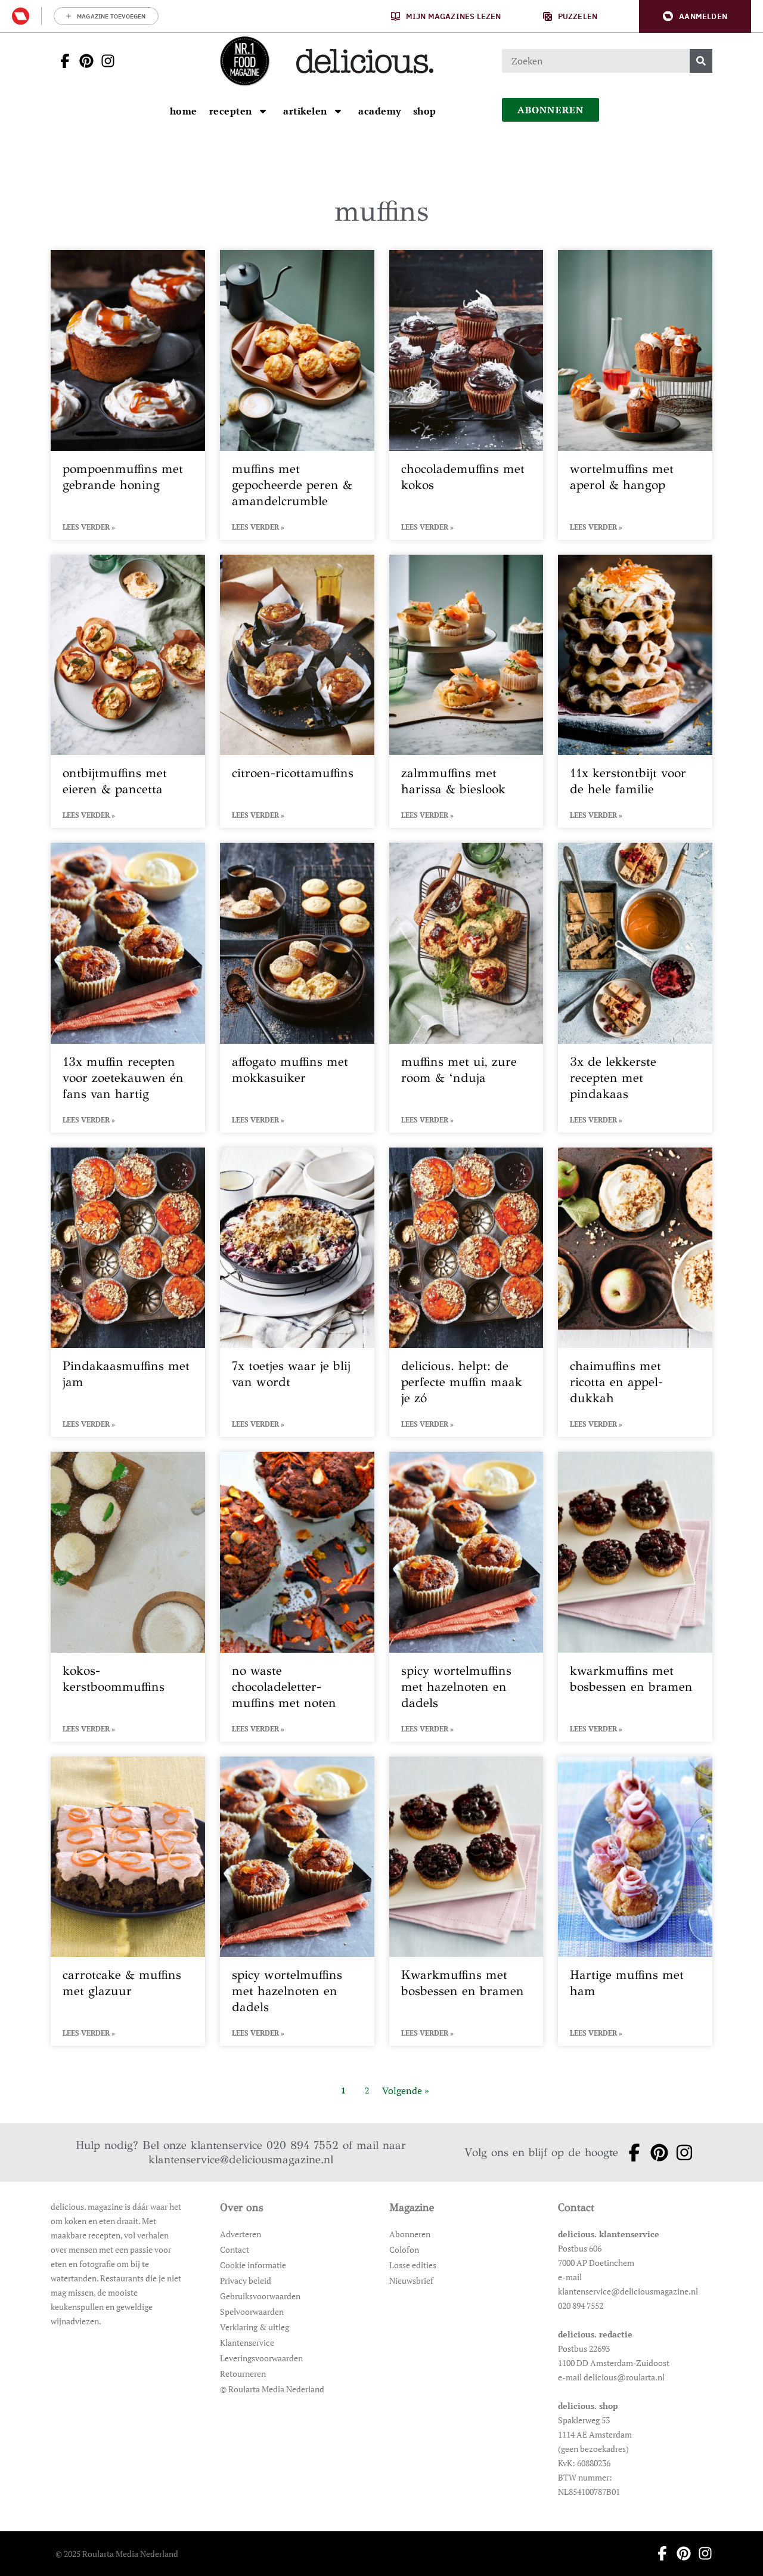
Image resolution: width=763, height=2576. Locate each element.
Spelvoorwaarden (252, 2311)
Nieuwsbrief (411, 2280)
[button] (695, 16)
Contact (235, 2249)
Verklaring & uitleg (255, 2327)
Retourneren (243, 2374)
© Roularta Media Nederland (272, 2389)
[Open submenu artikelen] (338, 111)
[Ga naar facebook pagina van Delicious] (61, 61)
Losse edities (413, 2265)
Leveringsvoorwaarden (261, 2358)
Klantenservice (247, 2342)
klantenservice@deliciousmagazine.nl (241, 2159)
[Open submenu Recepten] (263, 111)
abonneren (551, 110)
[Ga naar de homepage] (244, 61)
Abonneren (410, 2234)
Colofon (404, 2249)
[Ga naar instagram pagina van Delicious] (104, 61)
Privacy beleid (246, 2280)
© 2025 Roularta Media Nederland (117, 2554)
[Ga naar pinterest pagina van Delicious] (83, 61)
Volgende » (406, 2091)
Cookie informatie (253, 2265)
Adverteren (241, 2234)
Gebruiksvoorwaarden (260, 2296)
